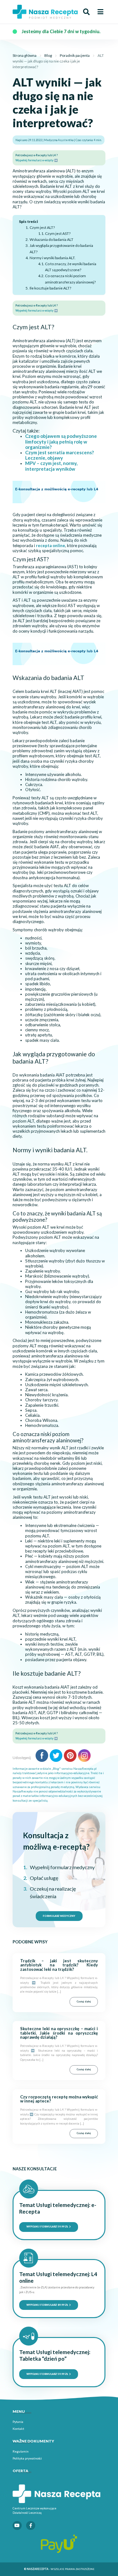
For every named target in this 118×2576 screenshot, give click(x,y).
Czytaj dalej (84, 2001)
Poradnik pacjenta (75, 55)
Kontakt (18, 2429)
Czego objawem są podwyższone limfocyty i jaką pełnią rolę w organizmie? (61, 441)
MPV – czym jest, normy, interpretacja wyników (51, 466)
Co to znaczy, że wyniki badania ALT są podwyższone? (71, 267)
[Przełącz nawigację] (100, 12)
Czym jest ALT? (42, 227)
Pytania (18, 2422)
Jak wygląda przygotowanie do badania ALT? (61, 248)
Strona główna (25, 55)
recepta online (51, 546)
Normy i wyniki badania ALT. (52, 258)
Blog (48, 55)
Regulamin (21, 2451)
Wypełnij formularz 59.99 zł (48, 2227)
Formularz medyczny (59, 1916)
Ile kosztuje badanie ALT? (50, 288)
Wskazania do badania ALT (51, 239)
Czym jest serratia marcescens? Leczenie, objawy (59, 455)
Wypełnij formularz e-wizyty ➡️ (37, 160)
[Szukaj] (86, 12)
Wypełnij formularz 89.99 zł (48, 2305)
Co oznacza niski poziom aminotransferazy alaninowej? (70, 279)
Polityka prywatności (27, 2458)
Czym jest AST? (58, 233)
